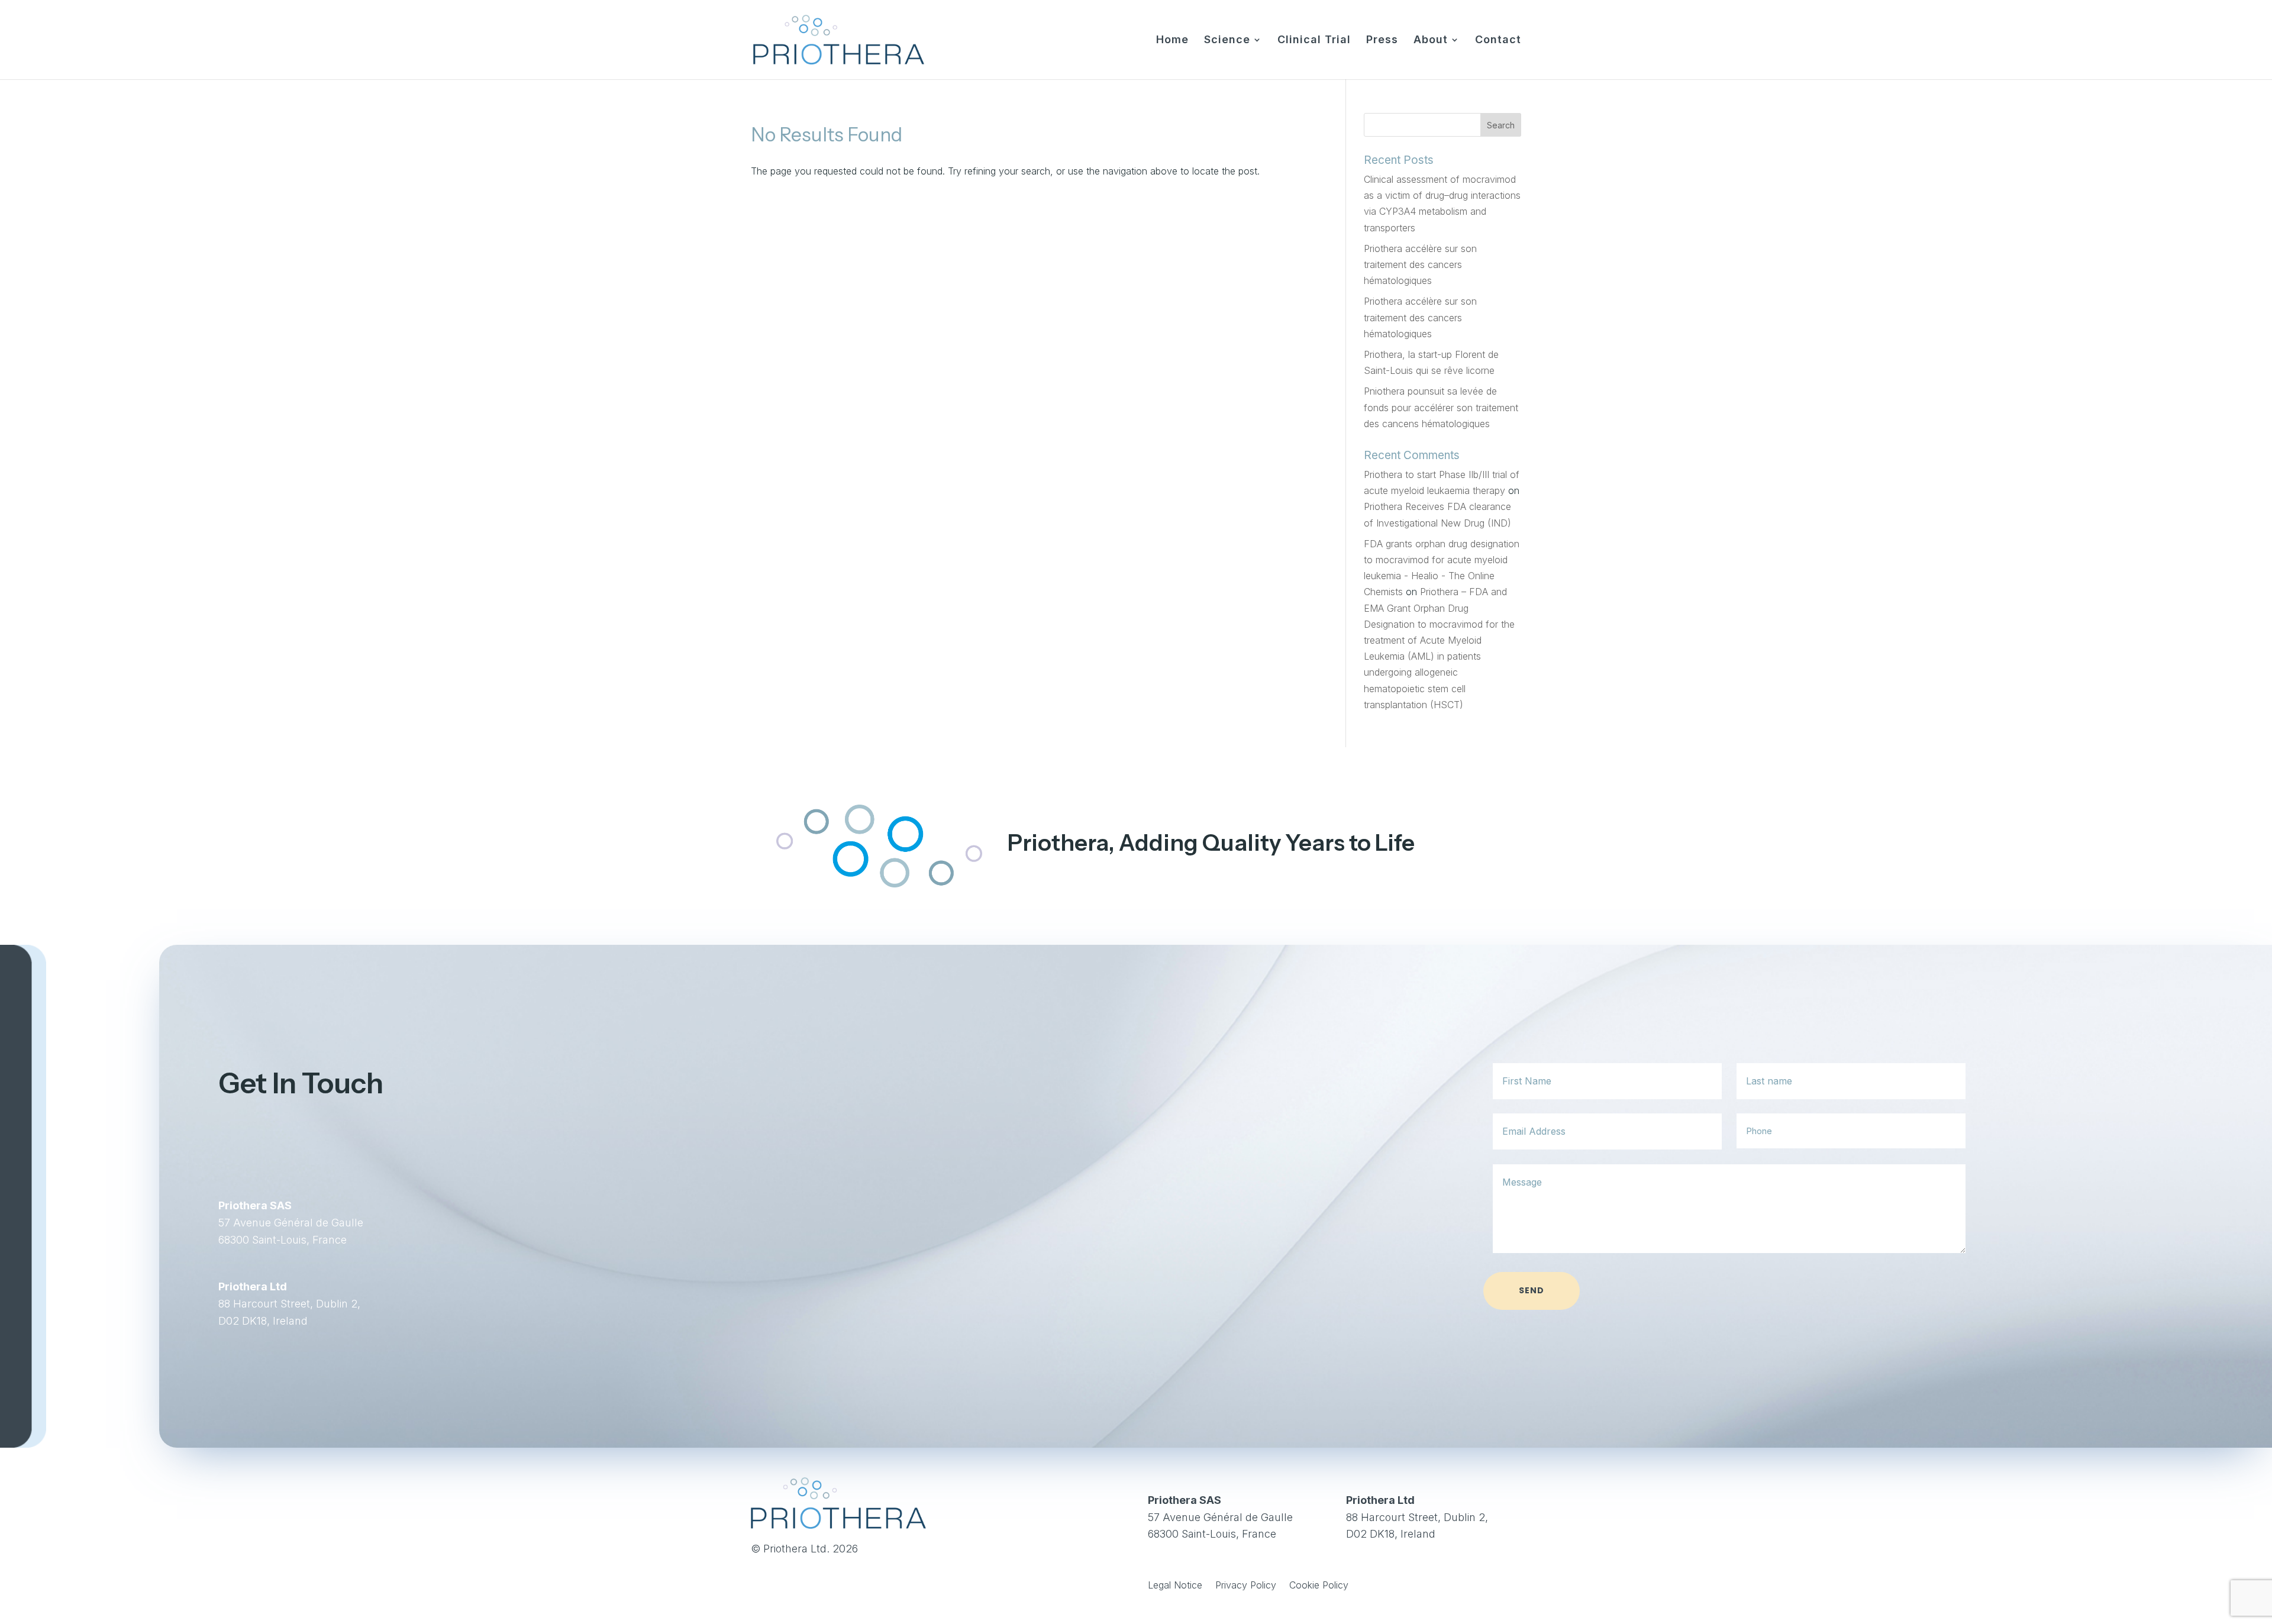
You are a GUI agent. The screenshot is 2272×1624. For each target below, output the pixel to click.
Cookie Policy (1319, 1586)
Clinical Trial (1314, 41)
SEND (1532, 1290)
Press (1382, 41)
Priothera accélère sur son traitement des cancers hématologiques (1420, 264)
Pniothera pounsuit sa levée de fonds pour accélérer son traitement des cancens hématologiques (1441, 407)
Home (1172, 41)
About (1431, 41)
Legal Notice (1175, 1586)
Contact (1498, 41)
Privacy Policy (1246, 1586)
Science (1227, 41)
